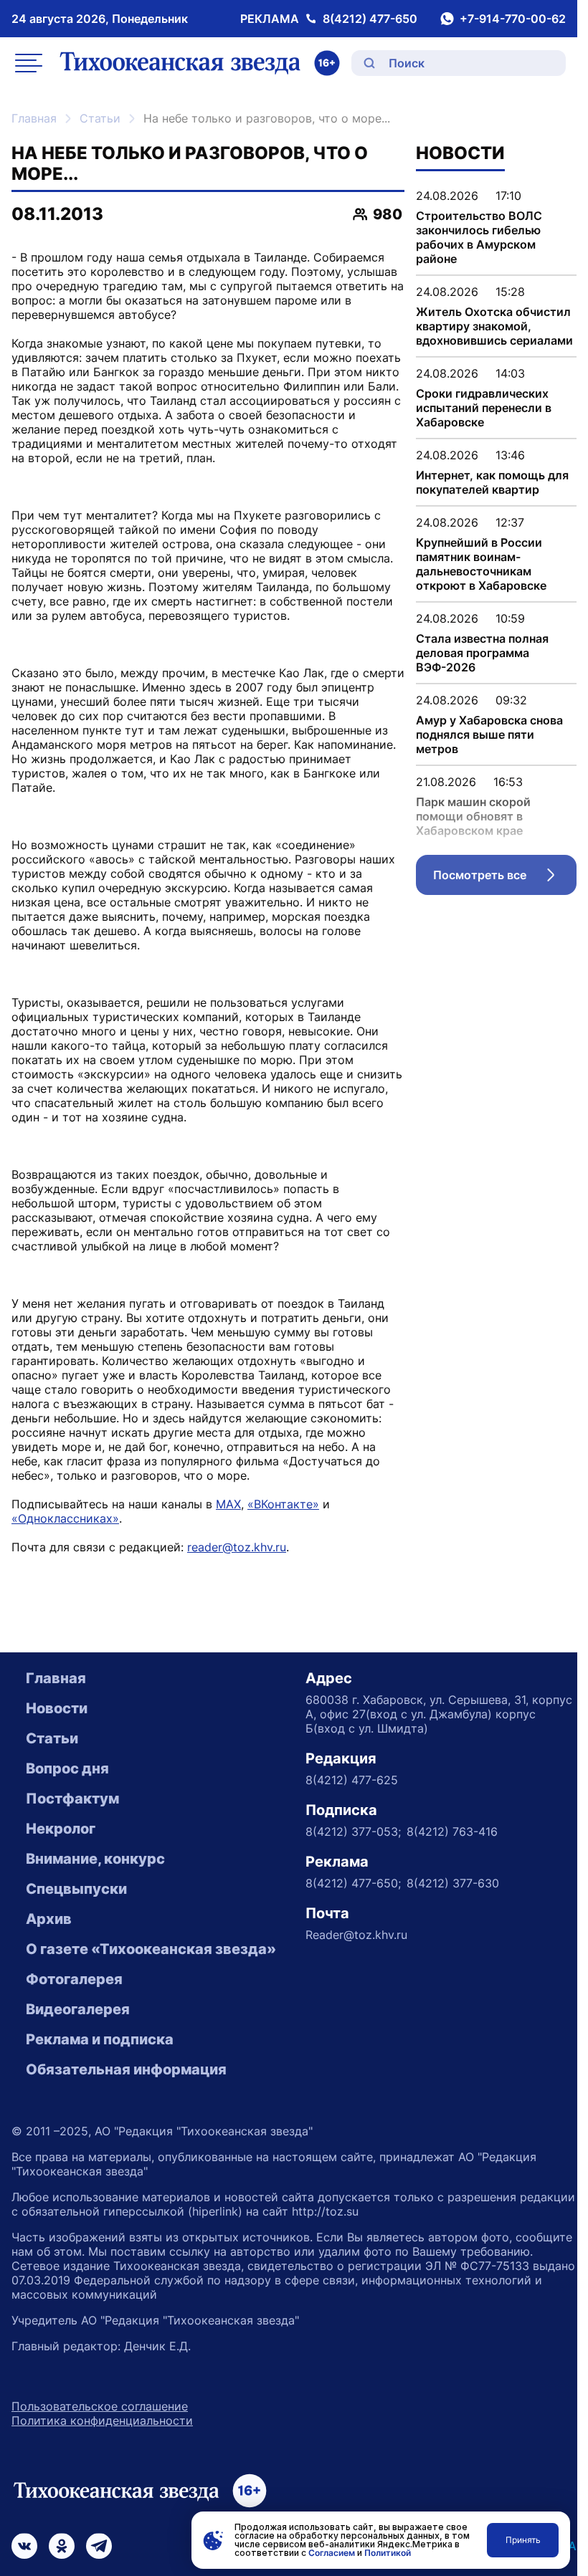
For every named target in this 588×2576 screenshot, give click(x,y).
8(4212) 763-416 (452, 1832)
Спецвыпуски (76, 1889)
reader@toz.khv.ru (237, 1547)
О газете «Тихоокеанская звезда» (151, 1949)
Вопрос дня (67, 1768)
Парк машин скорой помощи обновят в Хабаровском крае (473, 816)
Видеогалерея (78, 2009)
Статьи (100, 118)
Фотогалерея (74, 1979)
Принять (523, 2540)
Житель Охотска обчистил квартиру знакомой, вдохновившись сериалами (494, 326)
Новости (57, 1708)
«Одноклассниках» (65, 1518)
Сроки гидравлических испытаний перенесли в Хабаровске (484, 408)
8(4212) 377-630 (453, 1883)
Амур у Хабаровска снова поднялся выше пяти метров (489, 734)
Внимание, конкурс (95, 1859)
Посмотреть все (505, 878)
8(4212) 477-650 (370, 19)
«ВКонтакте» (283, 1504)
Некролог (61, 1829)
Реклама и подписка (100, 2039)
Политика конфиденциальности (102, 2421)
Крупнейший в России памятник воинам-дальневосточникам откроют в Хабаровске (481, 564)
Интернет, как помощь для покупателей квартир (492, 482)
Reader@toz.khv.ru (356, 1935)
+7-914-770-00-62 (513, 19)
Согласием (332, 2553)
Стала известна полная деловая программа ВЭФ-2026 (482, 653)
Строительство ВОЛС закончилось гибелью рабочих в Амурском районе (479, 237)
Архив (49, 1919)
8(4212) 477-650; (353, 1883)
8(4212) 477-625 (352, 1780)
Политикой (388, 2553)
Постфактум (72, 1799)
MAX (228, 1504)
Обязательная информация (126, 2069)
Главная (34, 118)
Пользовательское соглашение (100, 2406)
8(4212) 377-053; (353, 1832)
